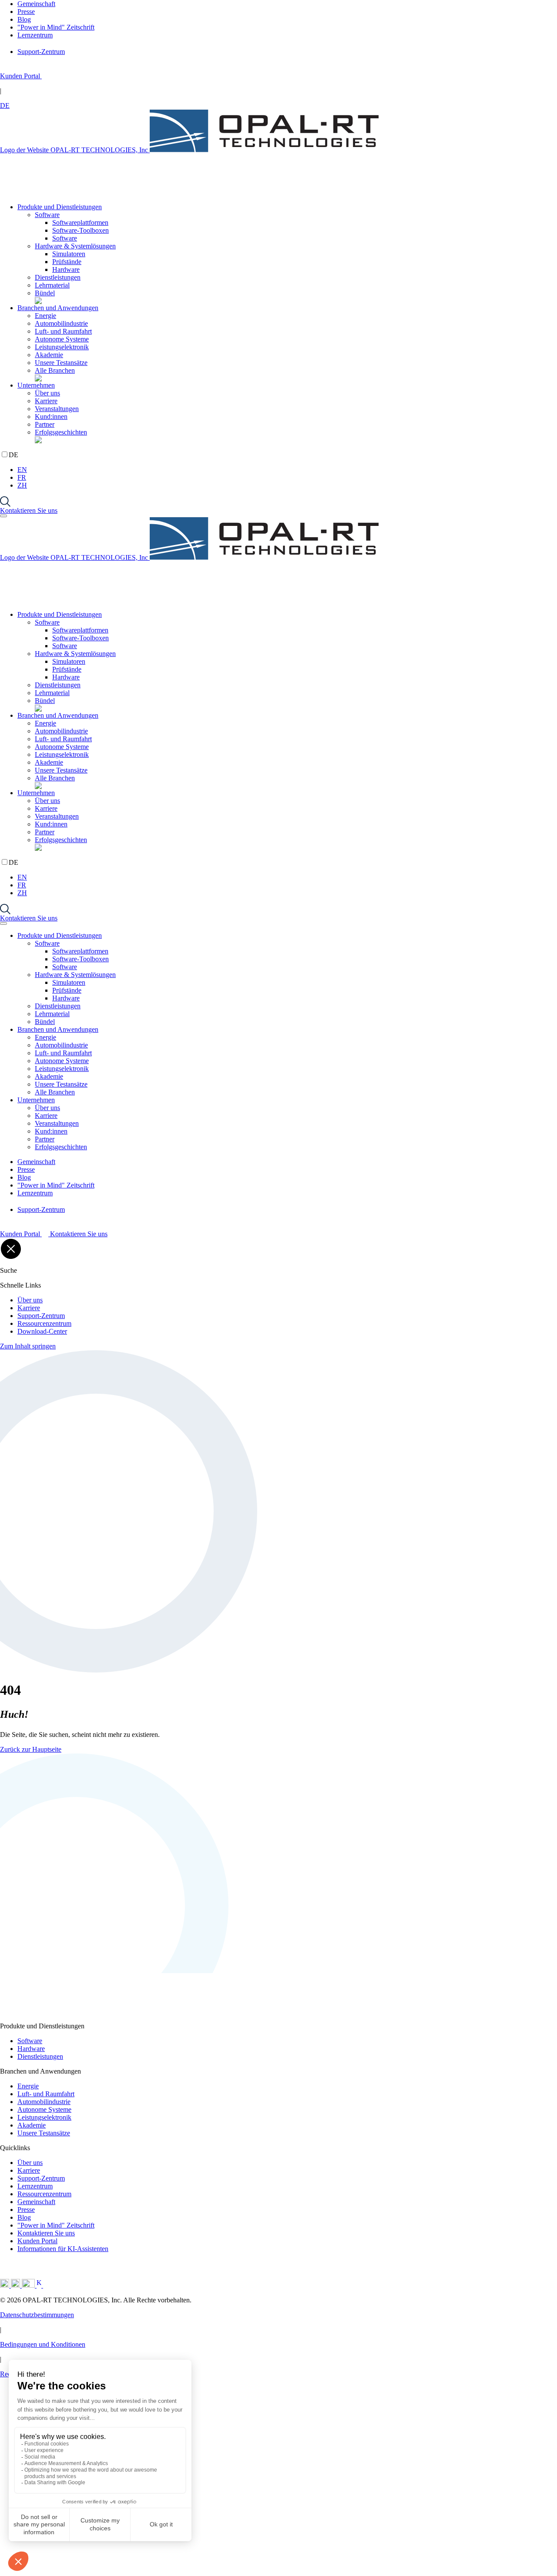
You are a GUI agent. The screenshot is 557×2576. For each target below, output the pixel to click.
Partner (45, 424)
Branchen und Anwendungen (58, 308)
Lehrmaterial (52, 285)
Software (47, 215)
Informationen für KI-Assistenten (63, 2249)
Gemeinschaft (36, 2202)
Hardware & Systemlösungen (75, 246)
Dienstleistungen (58, 277)
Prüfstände (67, 262)
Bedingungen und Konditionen (43, 2344)
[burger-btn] (3, 516)
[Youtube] (29, 2285)
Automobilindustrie (61, 323)
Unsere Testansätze (61, 363)
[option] (287, 470)
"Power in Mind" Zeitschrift (56, 2225)
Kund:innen (51, 417)
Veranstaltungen (57, 409)
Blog (24, 2217)
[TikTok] (57, 2285)
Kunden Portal (37, 2241)
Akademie (49, 355)
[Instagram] (16, 2285)
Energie (45, 316)
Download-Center (42, 1331)
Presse (26, 2210)
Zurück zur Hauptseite (31, 1749)
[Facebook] (40, 2285)
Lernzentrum (35, 2186)
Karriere (46, 401)
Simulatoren (69, 254)
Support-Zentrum (41, 1316)
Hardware (66, 269)
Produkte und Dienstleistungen (60, 207)
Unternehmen (36, 385)
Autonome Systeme (62, 339)
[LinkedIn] (5, 2285)
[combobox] (278, 106)
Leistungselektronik (62, 347)
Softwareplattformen (80, 222)
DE (5, 105)
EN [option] (22, 470)
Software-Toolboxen (81, 230)
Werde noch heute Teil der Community (141, 2558)
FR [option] (22, 477)
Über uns (47, 393)
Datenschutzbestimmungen (37, 2315)
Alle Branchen (55, 370)
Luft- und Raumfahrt (63, 331)
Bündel (45, 293)
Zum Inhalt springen (28, 1346)
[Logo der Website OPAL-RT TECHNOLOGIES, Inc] (114, 2013)
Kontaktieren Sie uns (29, 510)
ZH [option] (22, 485)
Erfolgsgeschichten (61, 432)
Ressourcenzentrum (44, 1323)
